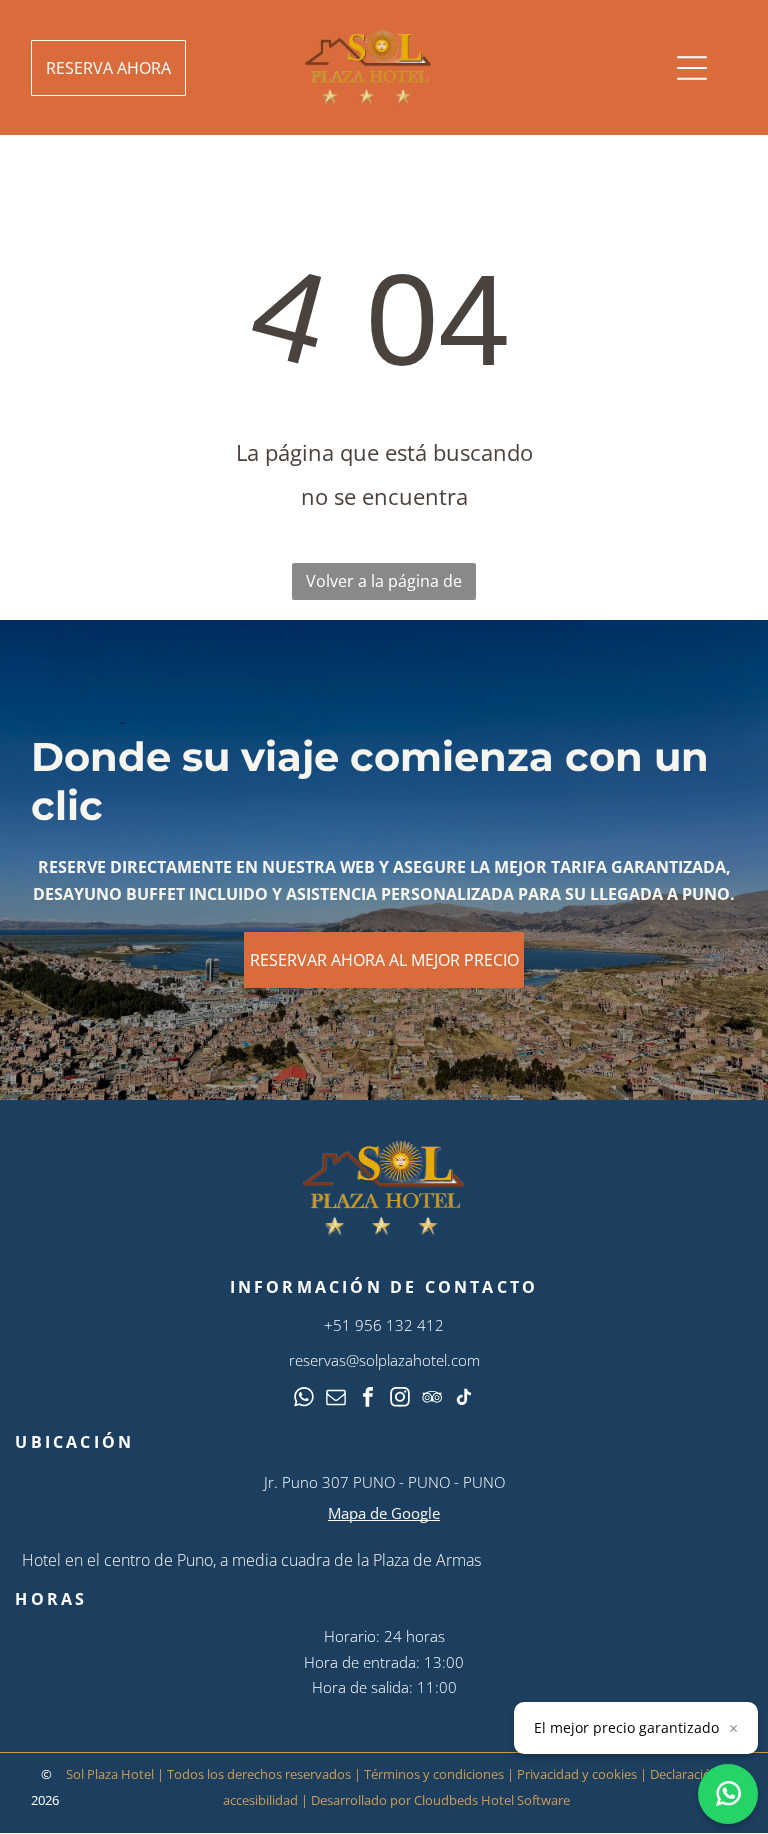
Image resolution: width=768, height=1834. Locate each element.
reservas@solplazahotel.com (384, 1360)
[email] (336, 1399)
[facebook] (368, 1399)
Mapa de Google (384, 1513)
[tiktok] (464, 1399)
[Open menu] (692, 68)
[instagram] (400, 1399)
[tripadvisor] (432, 1399)
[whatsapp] (304, 1399)
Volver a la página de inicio (384, 585)
